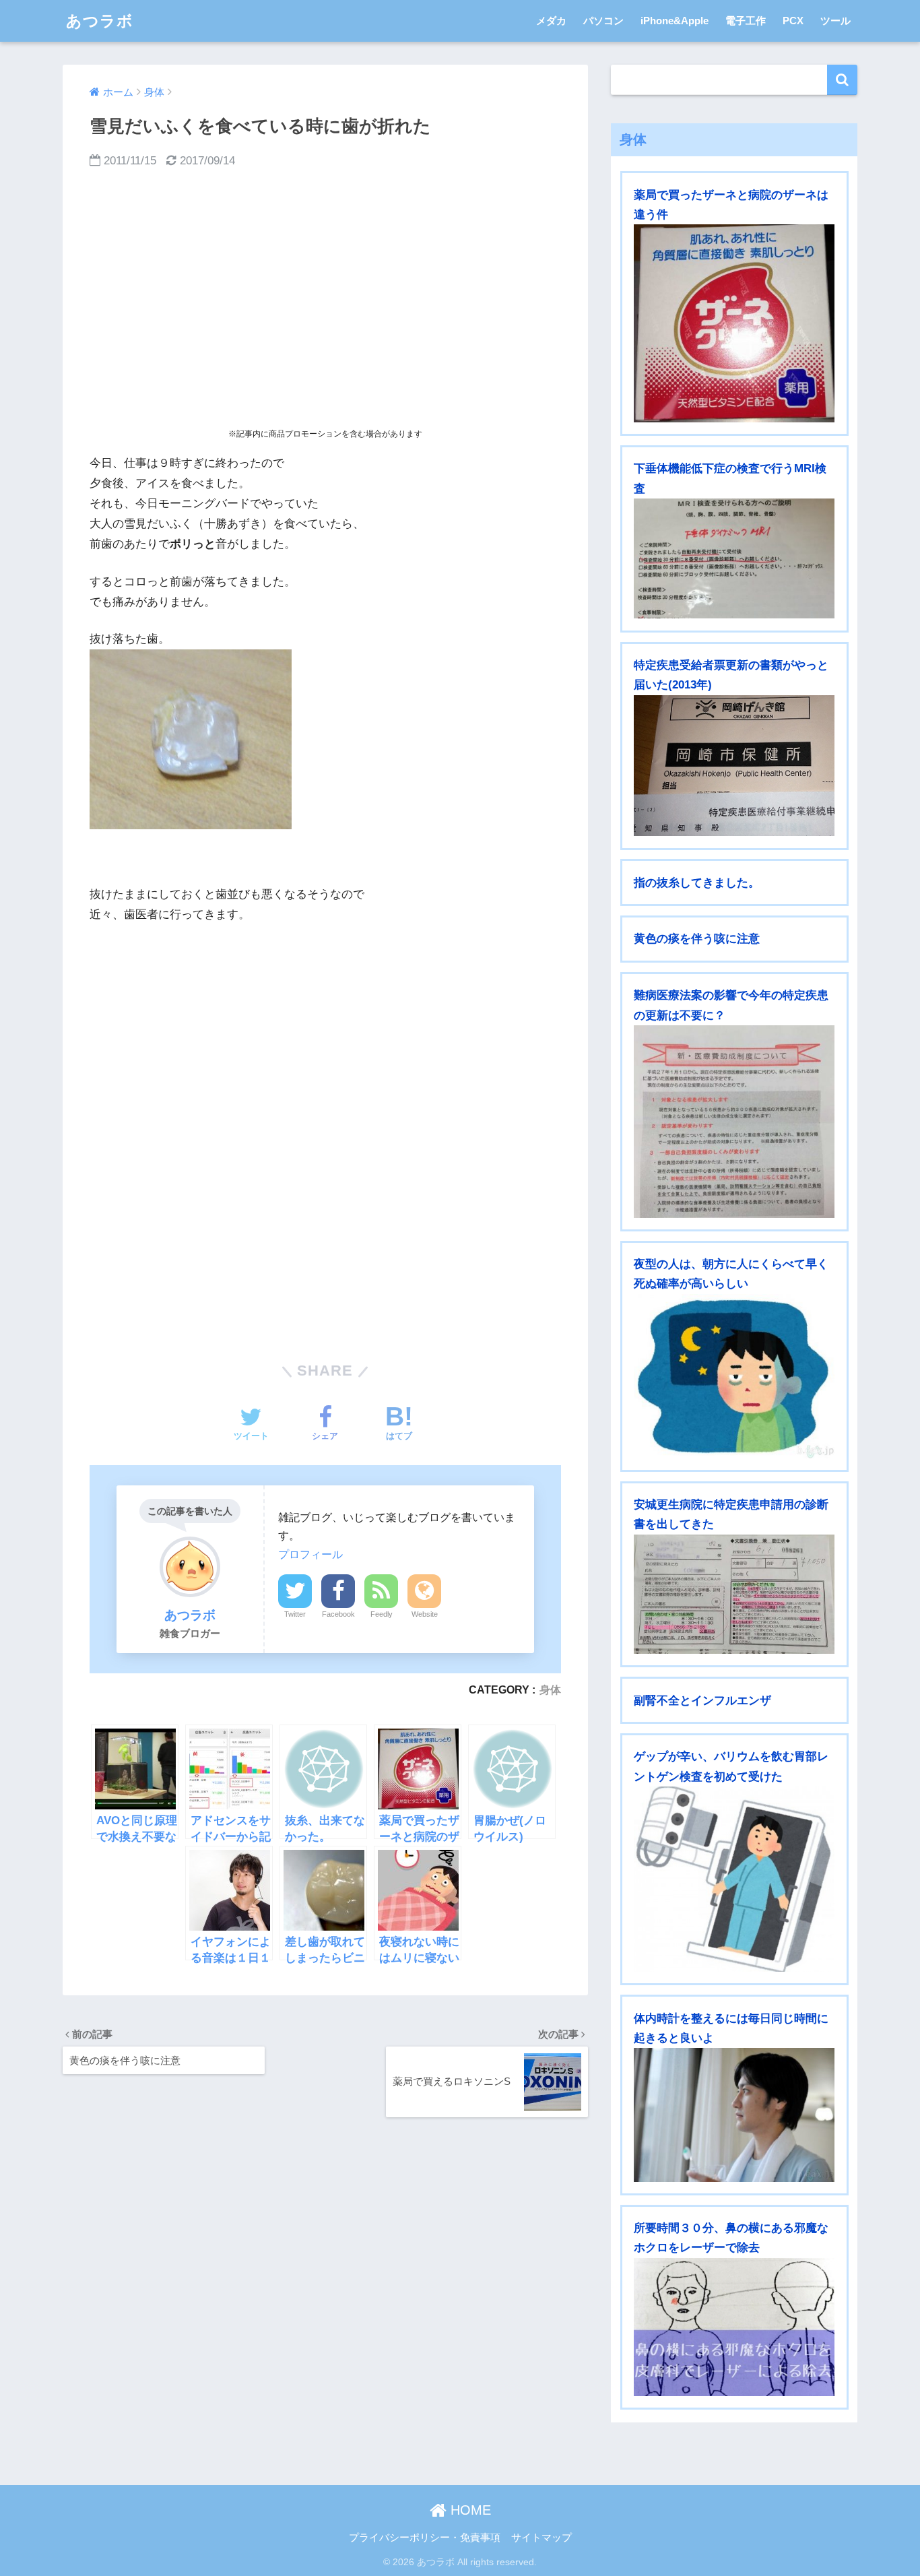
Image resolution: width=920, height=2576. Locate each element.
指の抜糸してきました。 (697, 883)
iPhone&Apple (675, 21)
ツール (835, 21)
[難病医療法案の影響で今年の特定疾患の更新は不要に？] (734, 1122)
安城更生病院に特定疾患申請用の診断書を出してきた (731, 1514)
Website (425, 1614)
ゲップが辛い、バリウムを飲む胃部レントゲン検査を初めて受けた (731, 1766)
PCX (793, 21)
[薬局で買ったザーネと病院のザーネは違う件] (734, 323)
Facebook (338, 1614)
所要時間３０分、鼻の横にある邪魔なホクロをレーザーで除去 (731, 2238)
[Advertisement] (325, 299)
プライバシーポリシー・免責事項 (425, 2538)
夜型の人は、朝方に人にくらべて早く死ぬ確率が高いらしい (731, 1274)
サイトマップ (541, 2538)
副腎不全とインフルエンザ (702, 1701)
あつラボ (100, 21)
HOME (469, 2510)
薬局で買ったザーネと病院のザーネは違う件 (731, 205)
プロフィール (310, 1554)
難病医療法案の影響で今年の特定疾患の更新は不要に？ (731, 1005)
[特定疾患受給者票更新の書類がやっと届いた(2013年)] (734, 766)
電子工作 (746, 21)
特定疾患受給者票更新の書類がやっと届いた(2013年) (731, 675)
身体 (550, 1689)
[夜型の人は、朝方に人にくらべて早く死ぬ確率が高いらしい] (734, 1376)
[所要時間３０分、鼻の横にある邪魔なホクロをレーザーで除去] (734, 2327)
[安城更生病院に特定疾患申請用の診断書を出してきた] (734, 1595)
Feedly (382, 1614)
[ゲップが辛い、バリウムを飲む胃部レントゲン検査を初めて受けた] (734, 1879)
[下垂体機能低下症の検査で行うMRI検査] (734, 558)
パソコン (603, 21)
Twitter (295, 1614)
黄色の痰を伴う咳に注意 (697, 939)
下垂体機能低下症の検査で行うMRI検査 (730, 478)
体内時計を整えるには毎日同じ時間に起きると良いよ (731, 2028)
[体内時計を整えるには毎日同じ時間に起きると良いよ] (734, 2115)
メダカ (551, 21)
